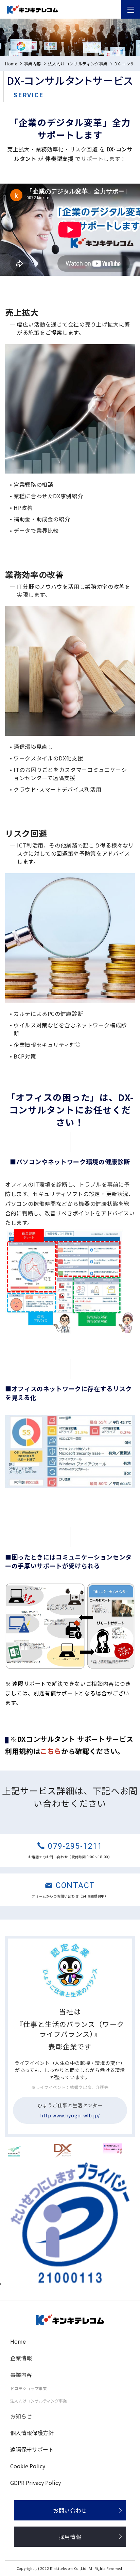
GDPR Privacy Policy (36, 2483)
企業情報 (21, 2358)
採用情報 (70, 2537)
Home (11, 64)
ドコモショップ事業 (29, 2388)
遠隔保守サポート (32, 2449)
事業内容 (33, 64)
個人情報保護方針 (32, 2433)
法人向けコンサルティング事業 (78, 64)
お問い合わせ (70, 2510)
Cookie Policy (28, 2466)
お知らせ (21, 2416)
